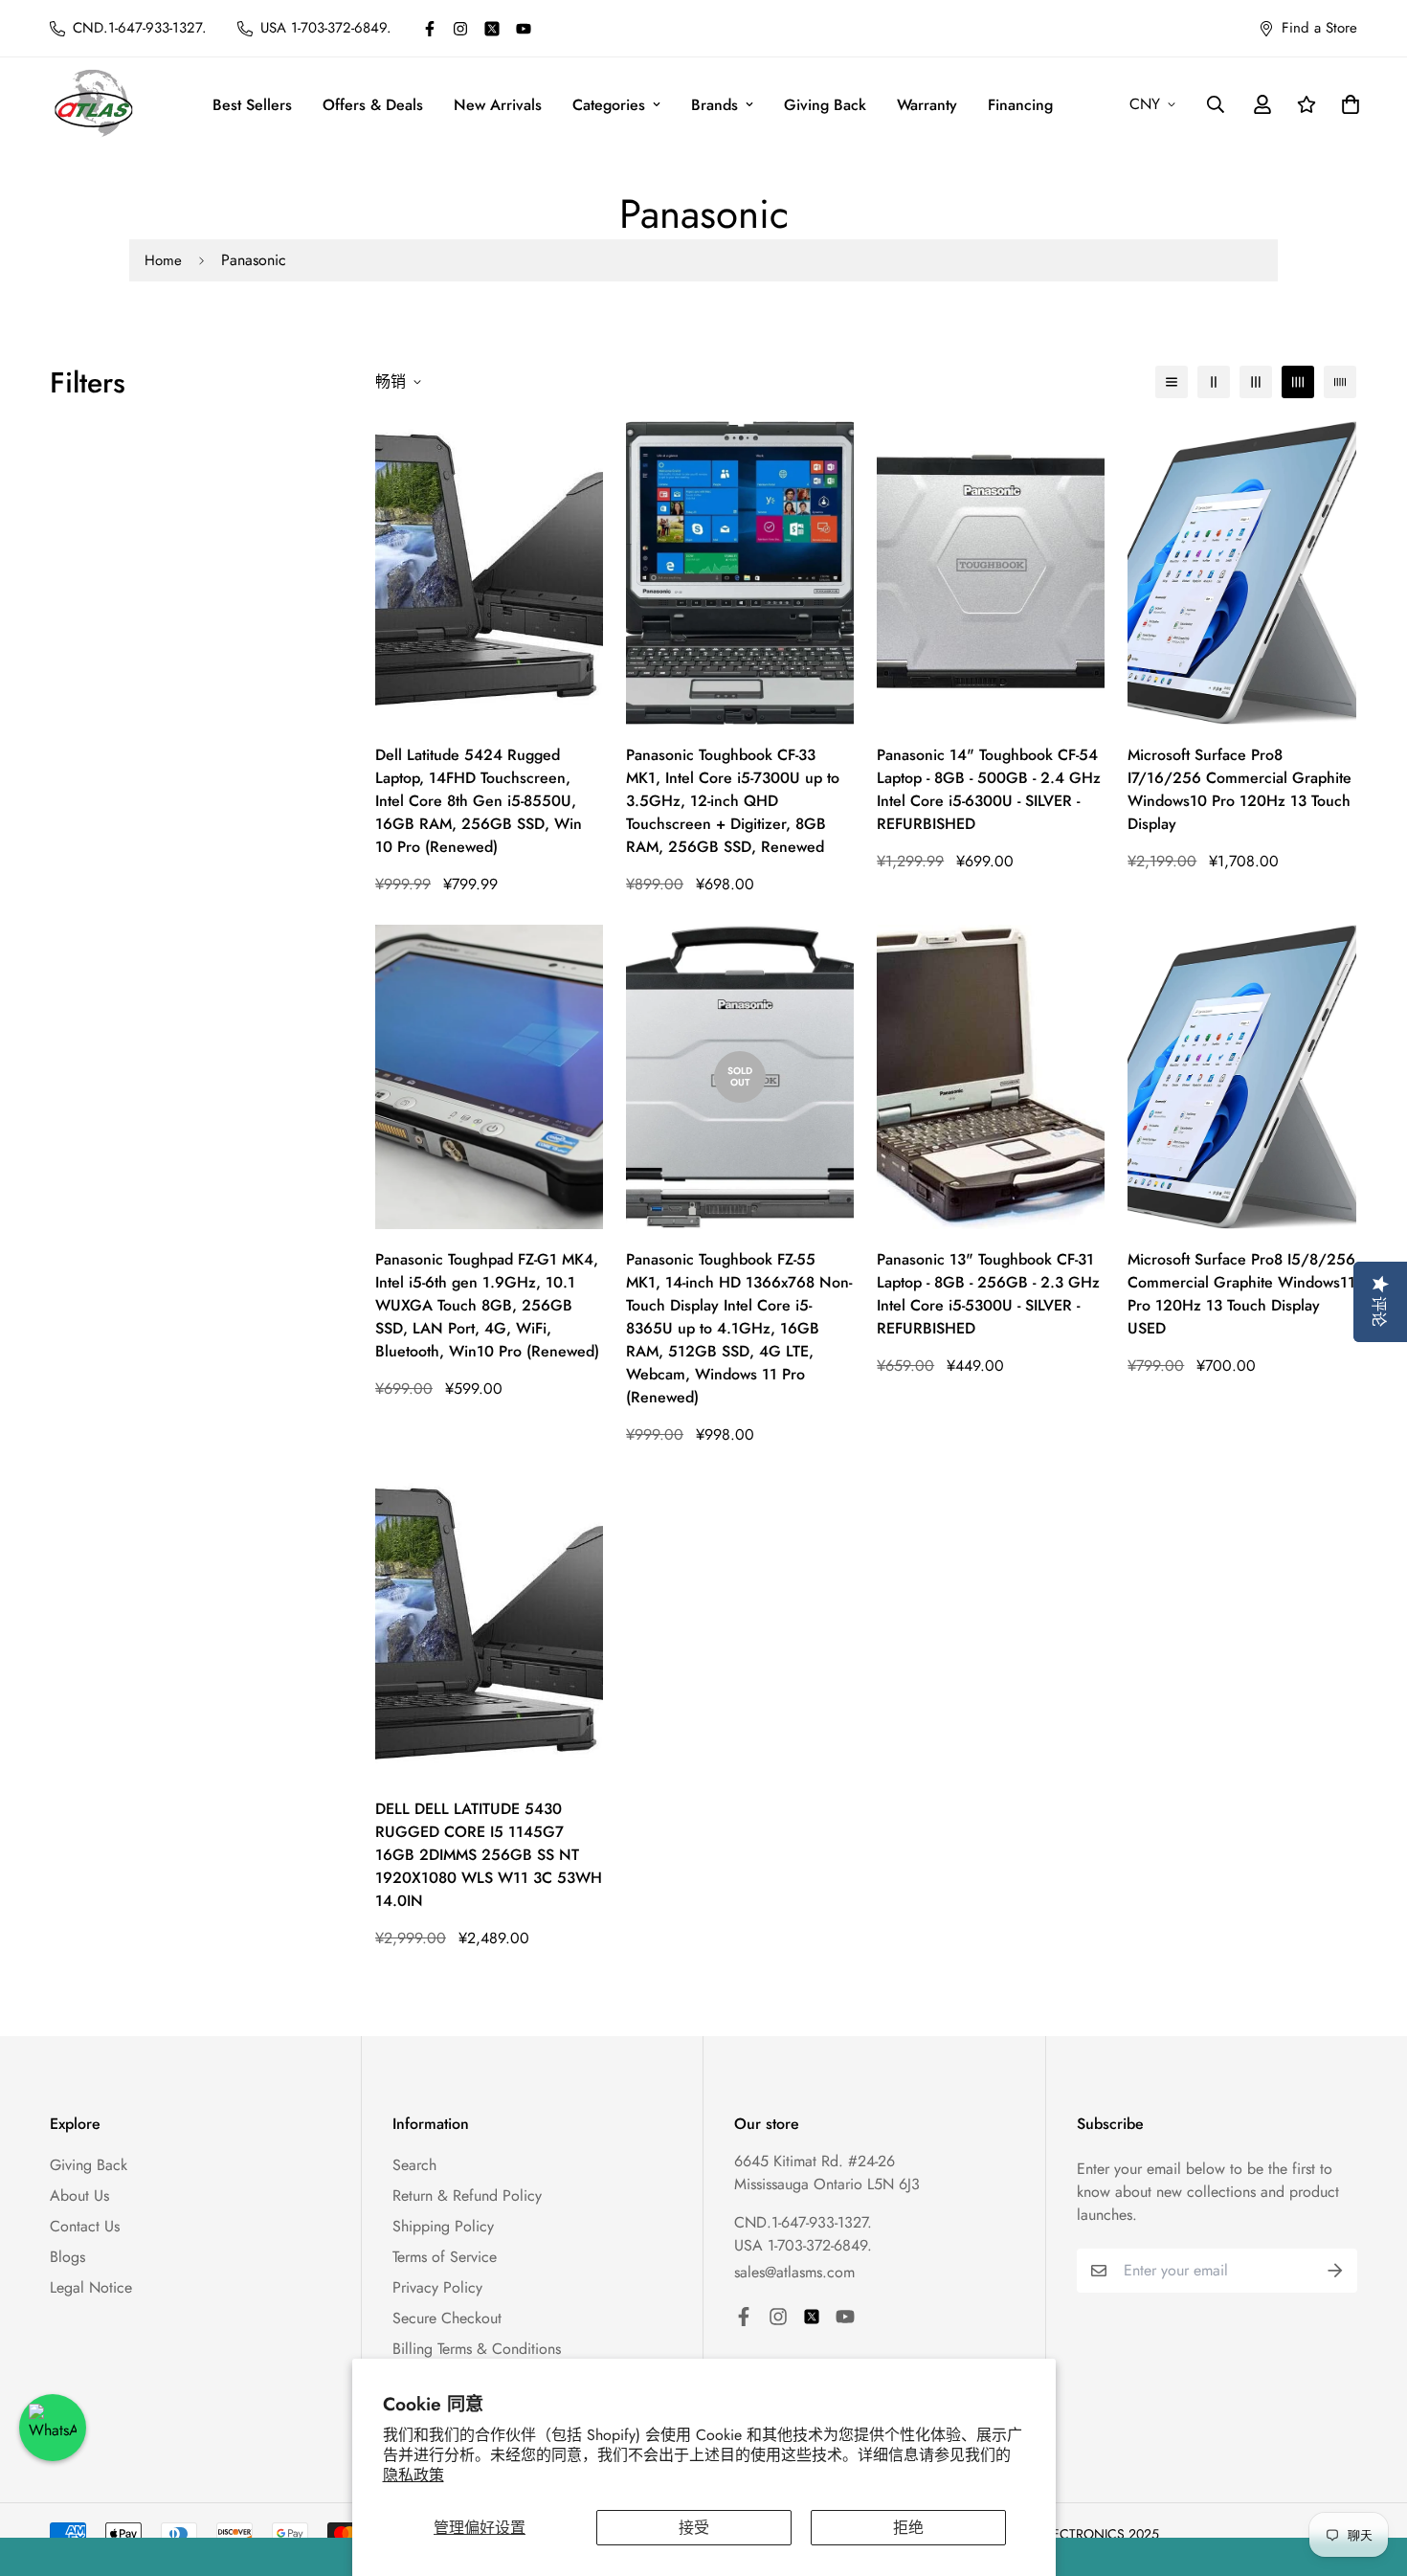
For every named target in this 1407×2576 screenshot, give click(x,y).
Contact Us (85, 2226)
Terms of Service (445, 2257)
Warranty (927, 105)
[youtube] (524, 29)
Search (414, 2165)
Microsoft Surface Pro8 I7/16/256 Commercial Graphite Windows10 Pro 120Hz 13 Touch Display (1239, 789)
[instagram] (460, 29)
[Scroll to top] (1370, 2472)
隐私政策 (413, 2475)
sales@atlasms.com (794, 2272)
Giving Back (825, 105)
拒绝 (908, 2528)
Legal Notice (91, 2287)
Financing (1020, 105)
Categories (609, 105)
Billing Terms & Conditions (477, 2349)
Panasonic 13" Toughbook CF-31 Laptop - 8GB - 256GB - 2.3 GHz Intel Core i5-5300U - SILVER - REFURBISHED (988, 1294)
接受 (694, 2528)
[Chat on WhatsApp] (53, 2428)
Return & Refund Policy (467, 2195)
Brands (715, 105)
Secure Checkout (447, 2318)
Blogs (67, 2257)
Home (163, 260)
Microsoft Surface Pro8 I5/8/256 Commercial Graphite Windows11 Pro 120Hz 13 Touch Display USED (1241, 1294)
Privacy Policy (437, 2287)
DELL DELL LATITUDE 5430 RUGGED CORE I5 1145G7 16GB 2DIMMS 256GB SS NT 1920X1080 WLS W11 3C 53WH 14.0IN (489, 1855)
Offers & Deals (373, 105)
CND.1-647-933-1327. (803, 2222)
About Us (79, 2195)
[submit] (1335, 2271)
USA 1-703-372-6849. (803, 2245)
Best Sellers (252, 105)
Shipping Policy (443, 2226)
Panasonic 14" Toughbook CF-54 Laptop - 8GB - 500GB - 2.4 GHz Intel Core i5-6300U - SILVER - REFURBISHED (989, 789)
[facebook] (430, 29)
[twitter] (492, 29)
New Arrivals (498, 105)
